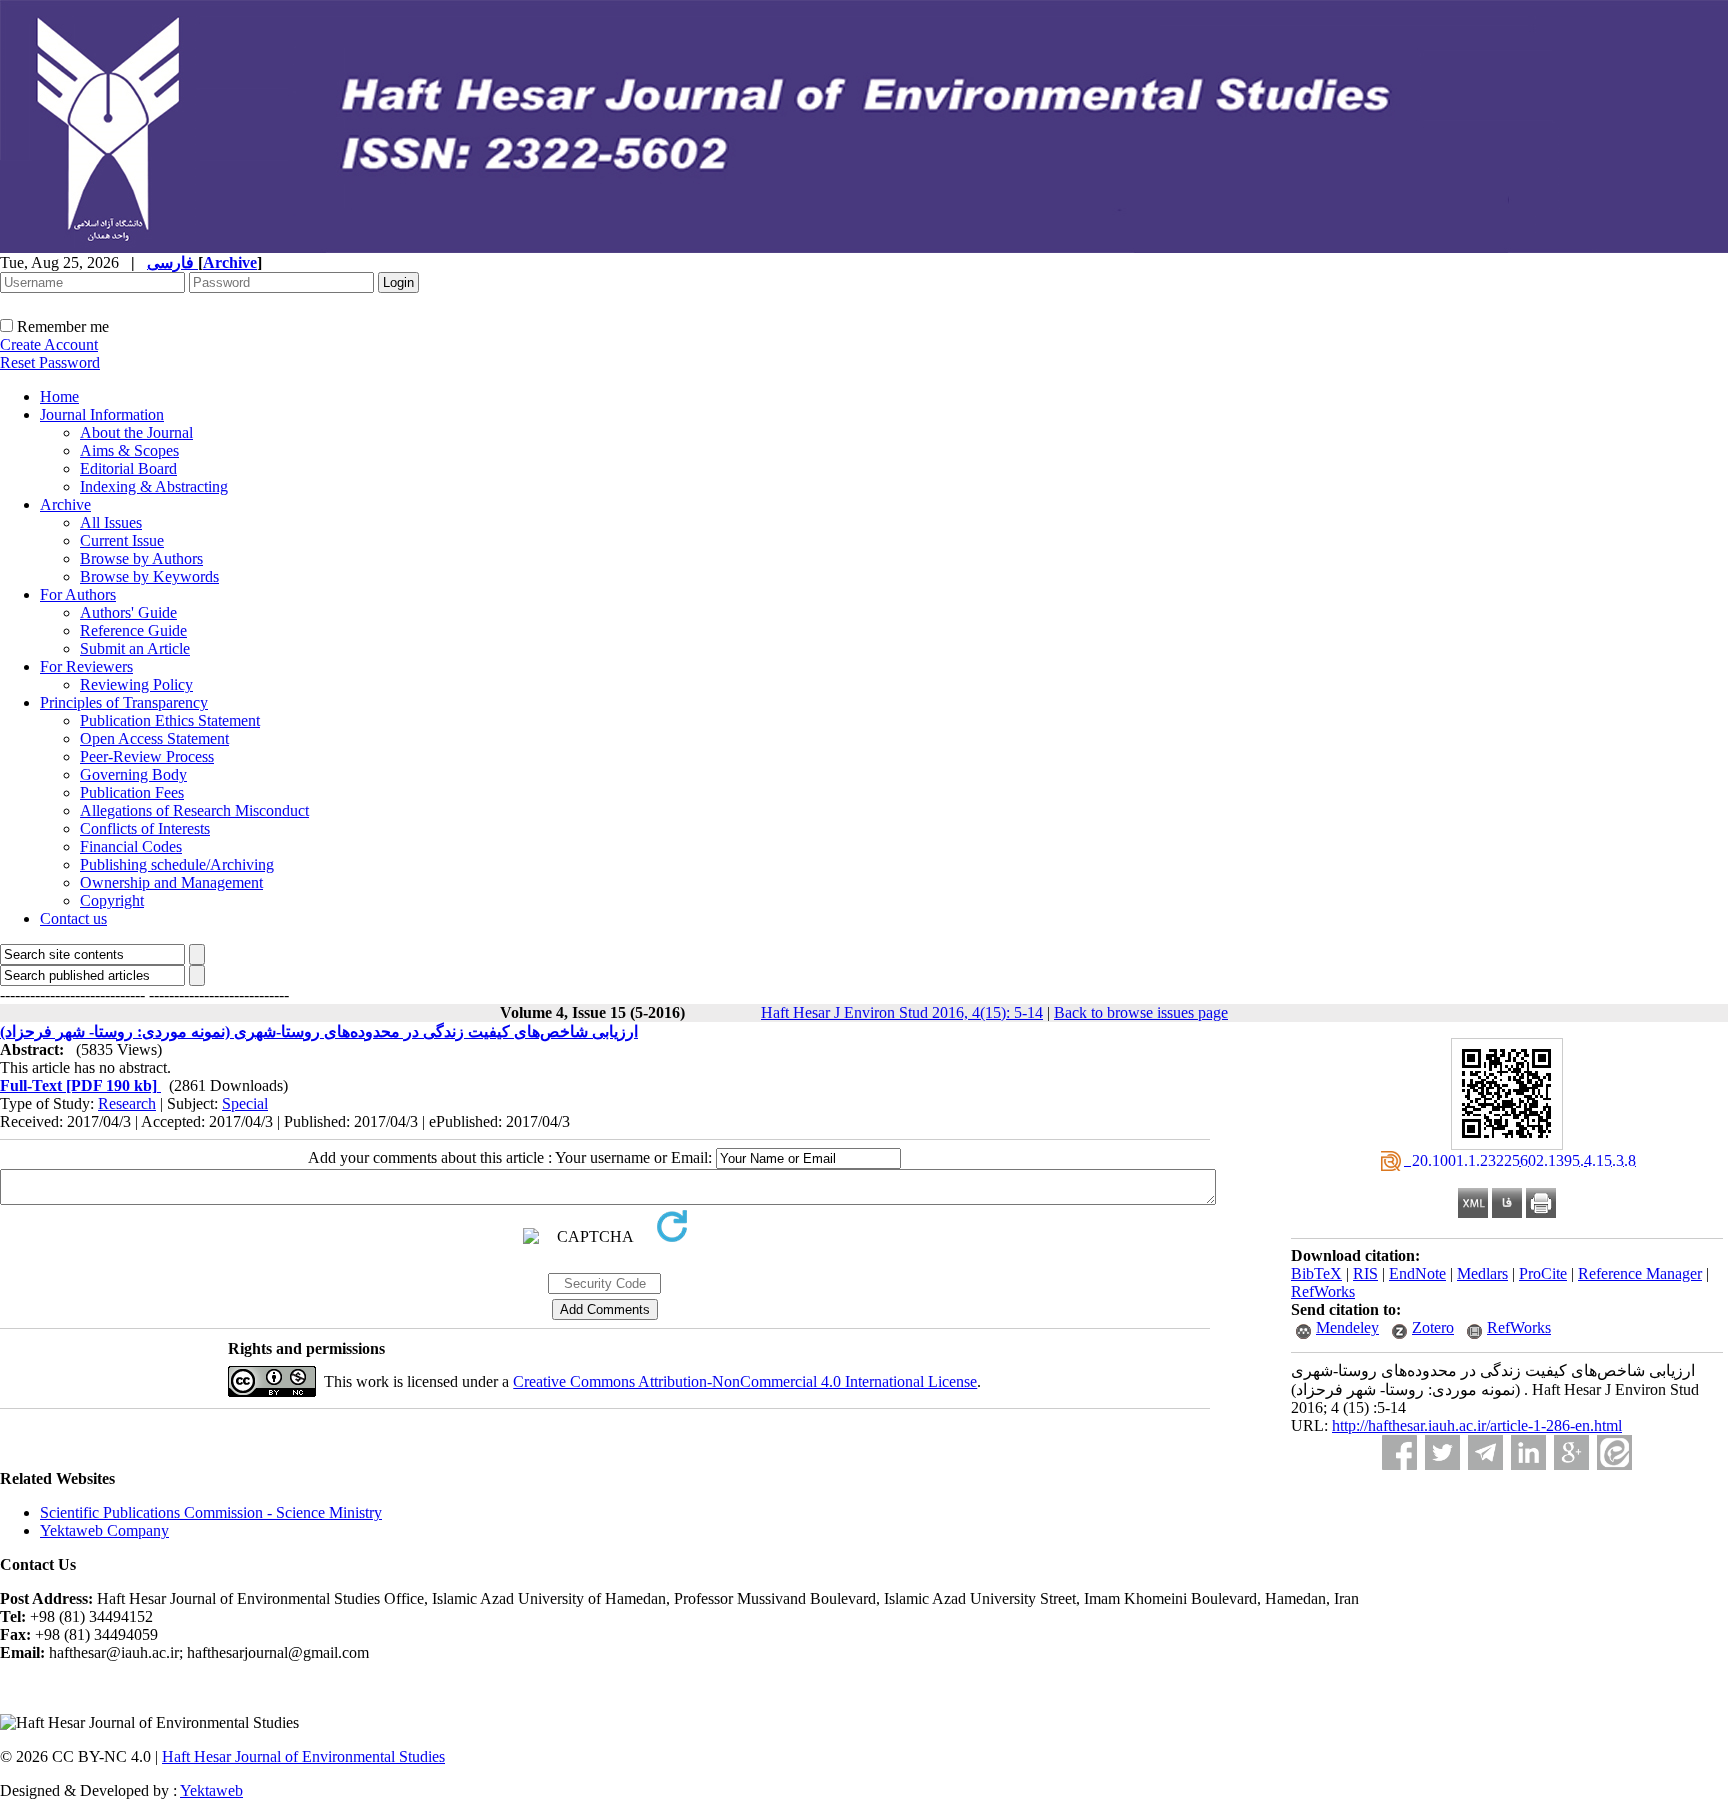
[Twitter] (1442, 1452)
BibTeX (1316, 1273)
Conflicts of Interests (145, 828)
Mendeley (1347, 1327)
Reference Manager (1640, 1273)
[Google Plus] (1571, 1452)
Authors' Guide (128, 612)
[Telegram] (1485, 1452)
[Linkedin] (1528, 1452)
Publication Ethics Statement (170, 720)
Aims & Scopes (129, 450)
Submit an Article (135, 648)
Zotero (1433, 1327)
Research (127, 1103)
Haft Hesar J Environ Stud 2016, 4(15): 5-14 (902, 1012)
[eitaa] (1614, 1452)
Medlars (1482, 1273)
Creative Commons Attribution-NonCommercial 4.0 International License (745, 1381)
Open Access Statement (154, 738)
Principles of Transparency (124, 702)
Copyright (112, 900)
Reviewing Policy (136, 684)
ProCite (1543, 1273)
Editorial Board (128, 468)
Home (59, 396)
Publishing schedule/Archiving (177, 864)
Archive (65, 504)
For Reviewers (86, 666)
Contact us (73, 918)
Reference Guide (133, 630)
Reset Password (50, 362)
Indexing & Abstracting (154, 486)
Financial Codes (131, 846)
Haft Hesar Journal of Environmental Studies (303, 1756)
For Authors (78, 594)
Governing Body (133, 774)
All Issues (111, 522)
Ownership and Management (171, 882)
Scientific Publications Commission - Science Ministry (211, 1512)
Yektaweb (211, 1790)
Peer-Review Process (147, 756)
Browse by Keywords (149, 576)
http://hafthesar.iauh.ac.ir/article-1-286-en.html (1477, 1425)
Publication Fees (132, 792)
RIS (1365, 1273)
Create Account (49, 344)
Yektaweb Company (104, 1530)
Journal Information (102, 414)
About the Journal (136, 432)
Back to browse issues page (1141, 1012)
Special (245, 1103)
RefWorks (1323, 1291)
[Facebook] (1399, 1452)
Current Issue (122, 540)
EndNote (1417, 1273)
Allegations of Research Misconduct (194, 810)
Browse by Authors (141, 558)
